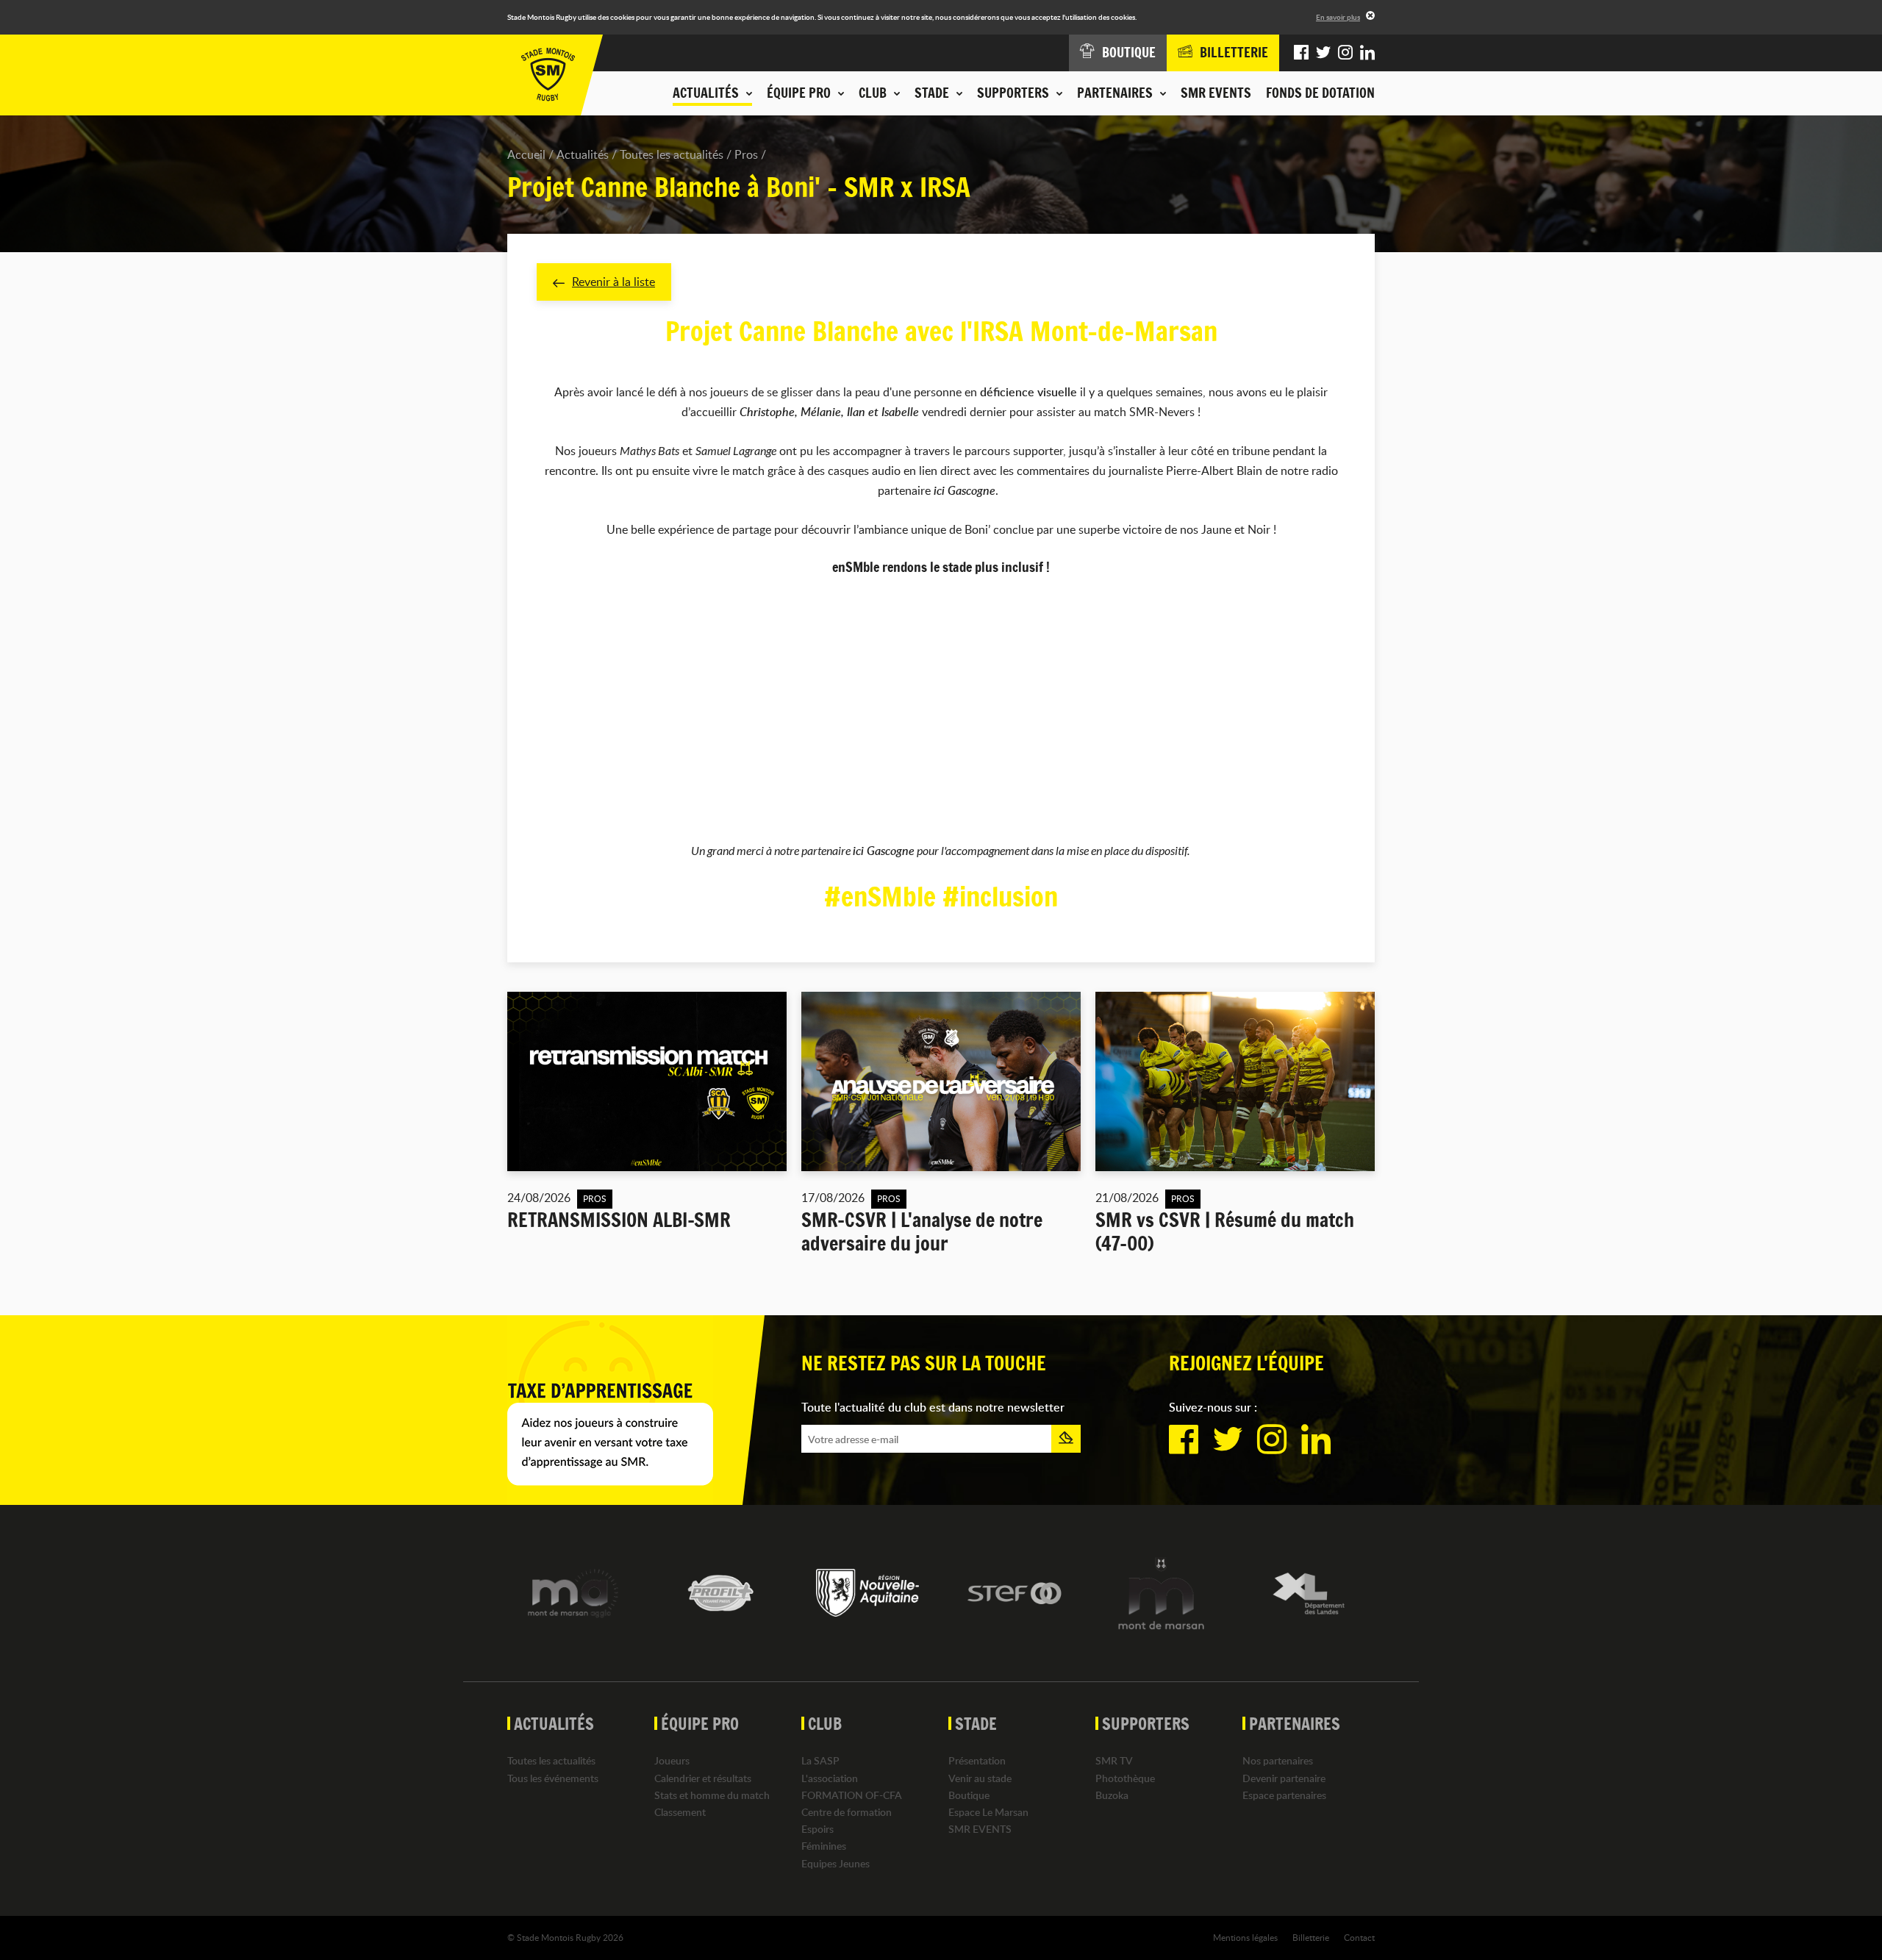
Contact (1359, 1937)
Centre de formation (847, 1812)
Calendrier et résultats (703, 1778)
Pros (746, 154)
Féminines (824, 1846)
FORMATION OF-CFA (852, 1795)
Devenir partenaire (1284, 1778)
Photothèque (1125, 1778)
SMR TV (1114, 1760)
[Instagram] (1345, 53)
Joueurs (672, 1760)
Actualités (583, 154)
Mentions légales (1245, 1937)
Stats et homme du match (712, 1795)
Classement (680, 1812)
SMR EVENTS (1216, 93)
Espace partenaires (1284, 1795)
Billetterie (1311, 1937)
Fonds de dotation (1320, 93)
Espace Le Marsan (988, 1812)
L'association (830, 1778)
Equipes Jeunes (836, 1863)
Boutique (969, 1795)
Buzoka (1112, 1795)
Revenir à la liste (613, 282)
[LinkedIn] (1367, 53)
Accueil (526, 154)
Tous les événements (553, 1778)
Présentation (977, 1760)
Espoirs (817, 1829)
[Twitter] (1323, 53)
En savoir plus (1338, 17)
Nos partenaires (1278, 1760)
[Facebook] (1301, 53)
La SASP (820, 1760)
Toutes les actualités (672, 154)
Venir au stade (980, 1778)
